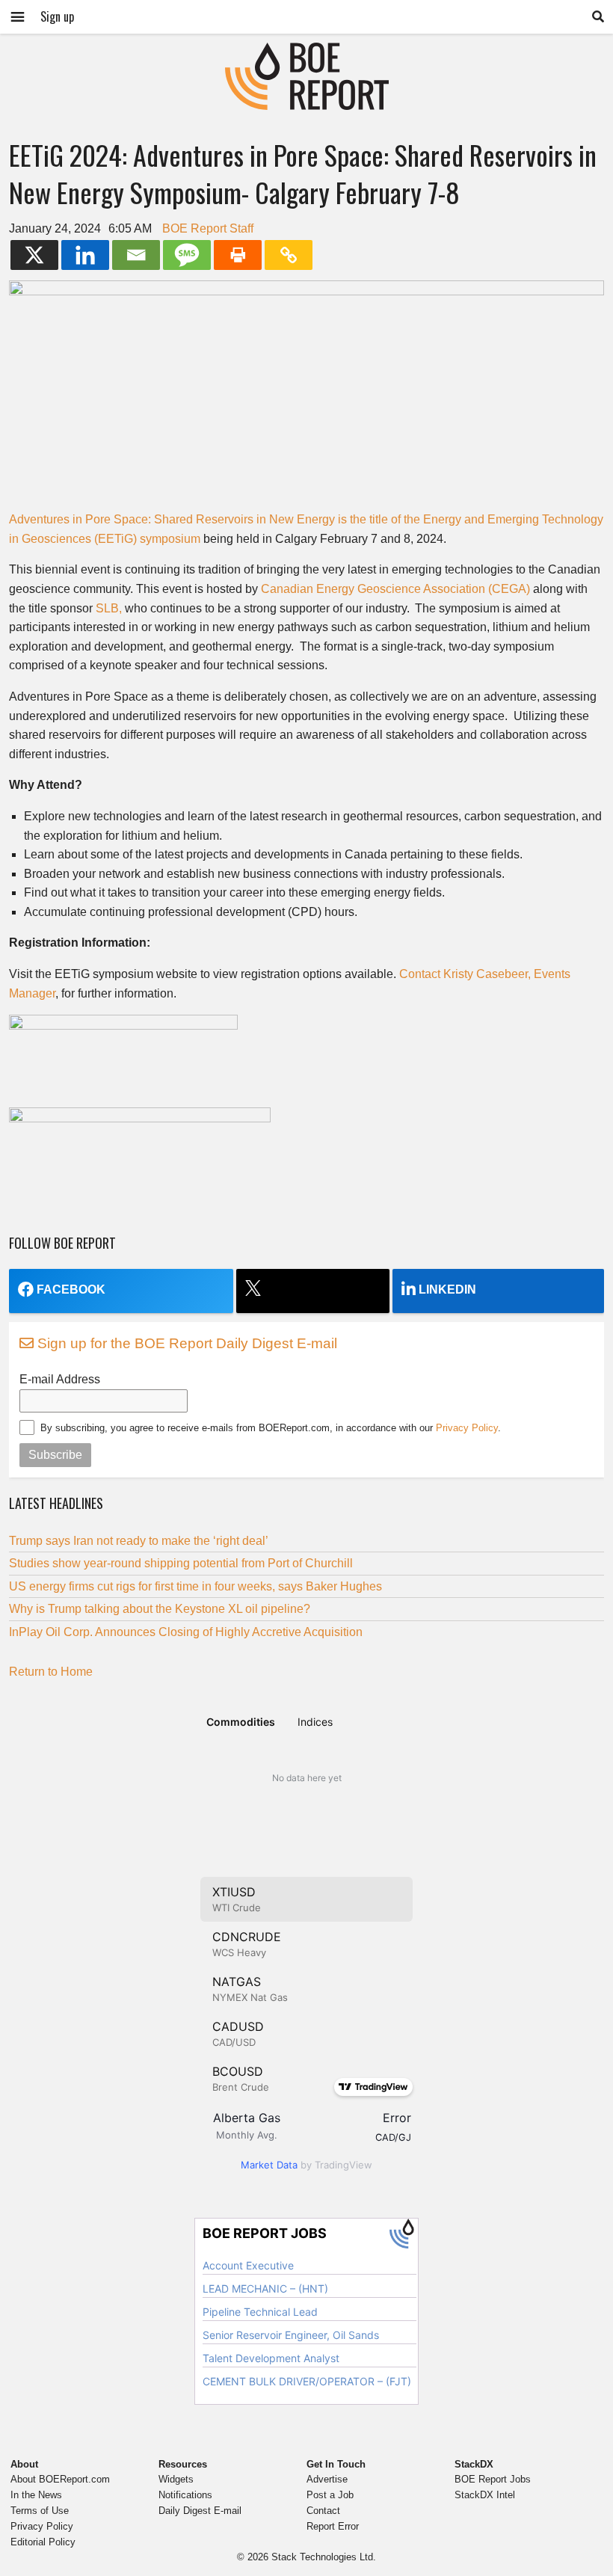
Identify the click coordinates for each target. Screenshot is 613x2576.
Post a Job (330, 2495)
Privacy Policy (467, 1428)
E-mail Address (60, 1379)
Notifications (185, 2495)
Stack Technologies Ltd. (324, 2557)
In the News (36, 2495)
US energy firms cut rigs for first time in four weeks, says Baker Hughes (195, 1586)
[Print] (238, 255)
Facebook (71, 1289)
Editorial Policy (43, 2542)
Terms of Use (40, 2511)
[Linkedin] (85, 255)
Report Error (333, 2526)
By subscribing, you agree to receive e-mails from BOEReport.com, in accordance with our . (271, 1428)
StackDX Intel (485, 2495)
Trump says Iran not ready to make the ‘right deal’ (139, 1541)
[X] (34, 255)
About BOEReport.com (60, 2479)
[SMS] (187, 255)
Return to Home (51, 1672)
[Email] (136, 255)
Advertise (327, 2479)
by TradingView (306, 2165)
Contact (323, 2511)
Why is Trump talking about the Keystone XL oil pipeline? (160, 1609)
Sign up (57, 16)
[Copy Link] (289, 255)
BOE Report (306, 52)
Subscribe (55, 1455)
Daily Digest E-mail (200, 2511)
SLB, (109, 608)
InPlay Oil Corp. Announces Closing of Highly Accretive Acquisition (186, 1632)
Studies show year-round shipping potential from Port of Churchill (181, 1563)
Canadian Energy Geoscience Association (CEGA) (395, 589)
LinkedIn (447, 1289)
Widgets (176, 2479)
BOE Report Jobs (493, 2479)
